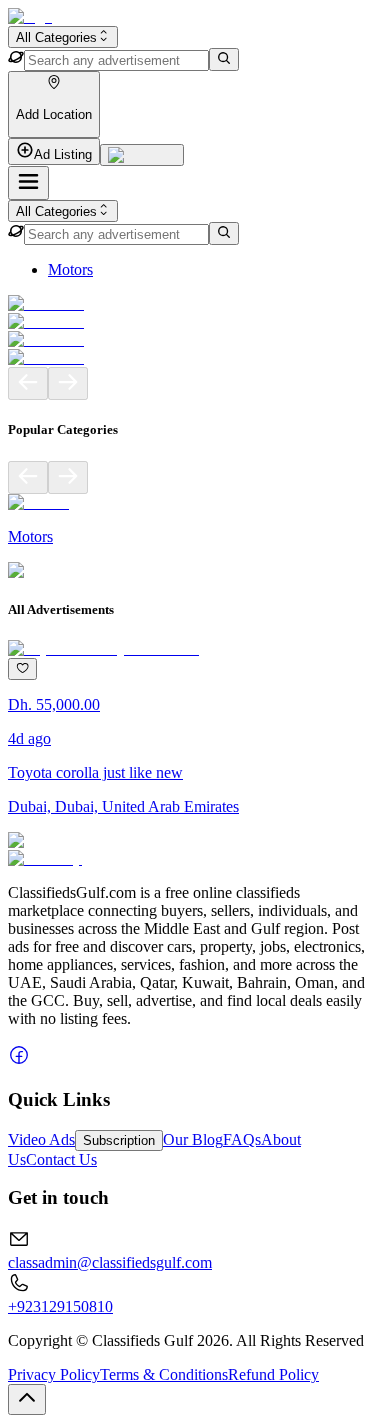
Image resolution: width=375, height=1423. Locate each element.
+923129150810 (60, 1306)
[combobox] (63, 37)
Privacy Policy (54, 1374)
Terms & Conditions (164, 1374)
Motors (70, 269)
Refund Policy (273, 1374)
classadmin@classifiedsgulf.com (110, 1262)
